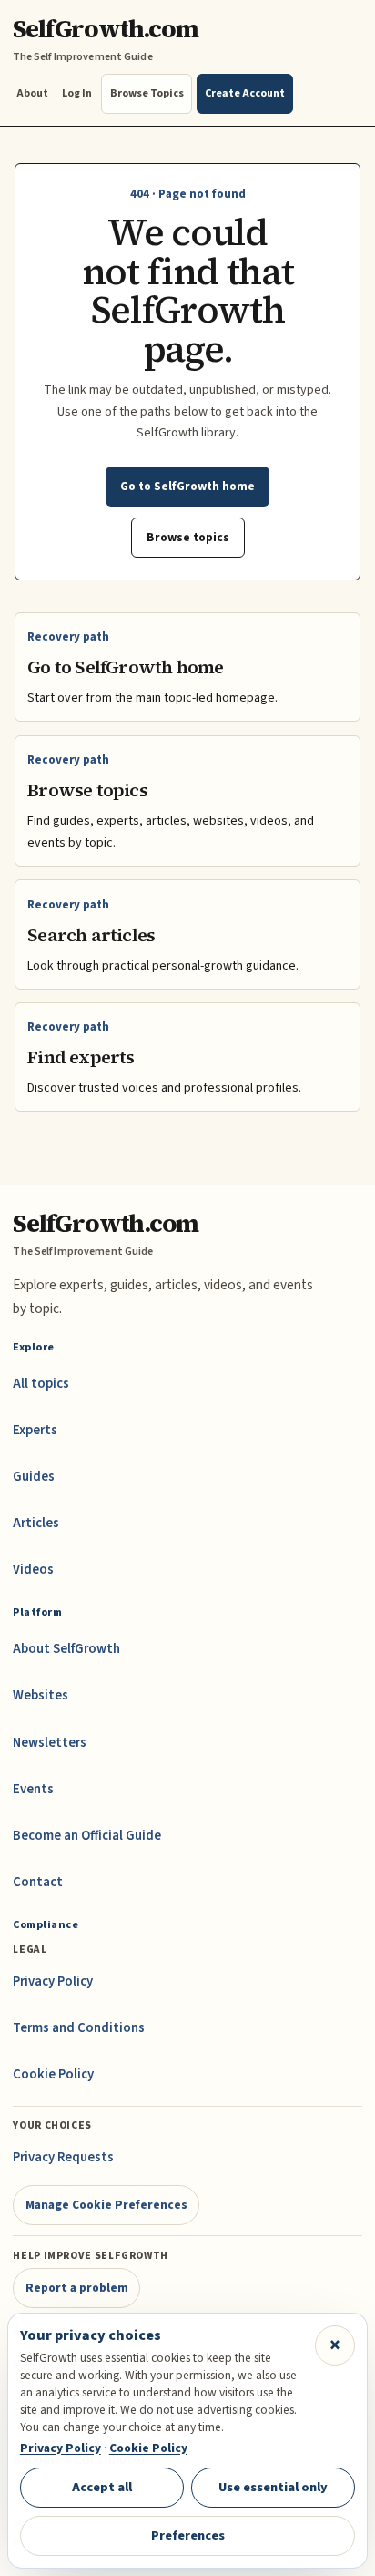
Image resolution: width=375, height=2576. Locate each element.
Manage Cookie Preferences (106, 2205)
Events (33, 1789)
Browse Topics (147, 93)
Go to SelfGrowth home (187, 486)
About (32, 93)
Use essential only (273, 2487)
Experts (35, 1430)
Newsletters (50, 1743)
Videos (33, 1570)
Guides (34, 1477)
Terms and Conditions (79, 2028)
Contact (38, 1882)
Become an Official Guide (87, 1836)
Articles (36, 1523)
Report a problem (77, 2288)
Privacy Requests (63, 2157)
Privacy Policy (53, 1981)
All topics (41, 1384)
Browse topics (188, 537)
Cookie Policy (53, 2074)
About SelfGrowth (66, 1649)
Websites (41, 1695)
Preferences (188, 2535)
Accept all (102, 2487)
